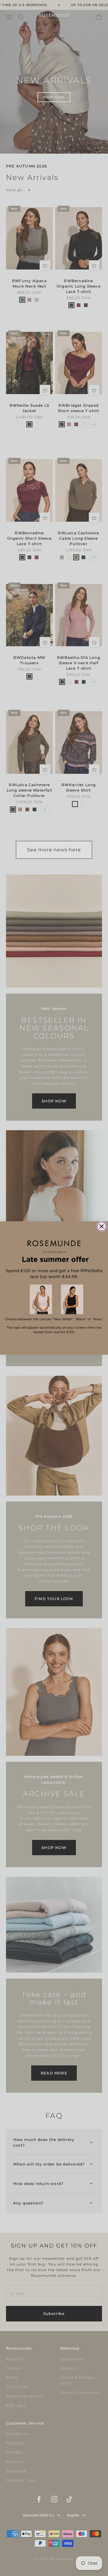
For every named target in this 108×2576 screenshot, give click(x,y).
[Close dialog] (102, 1226)
